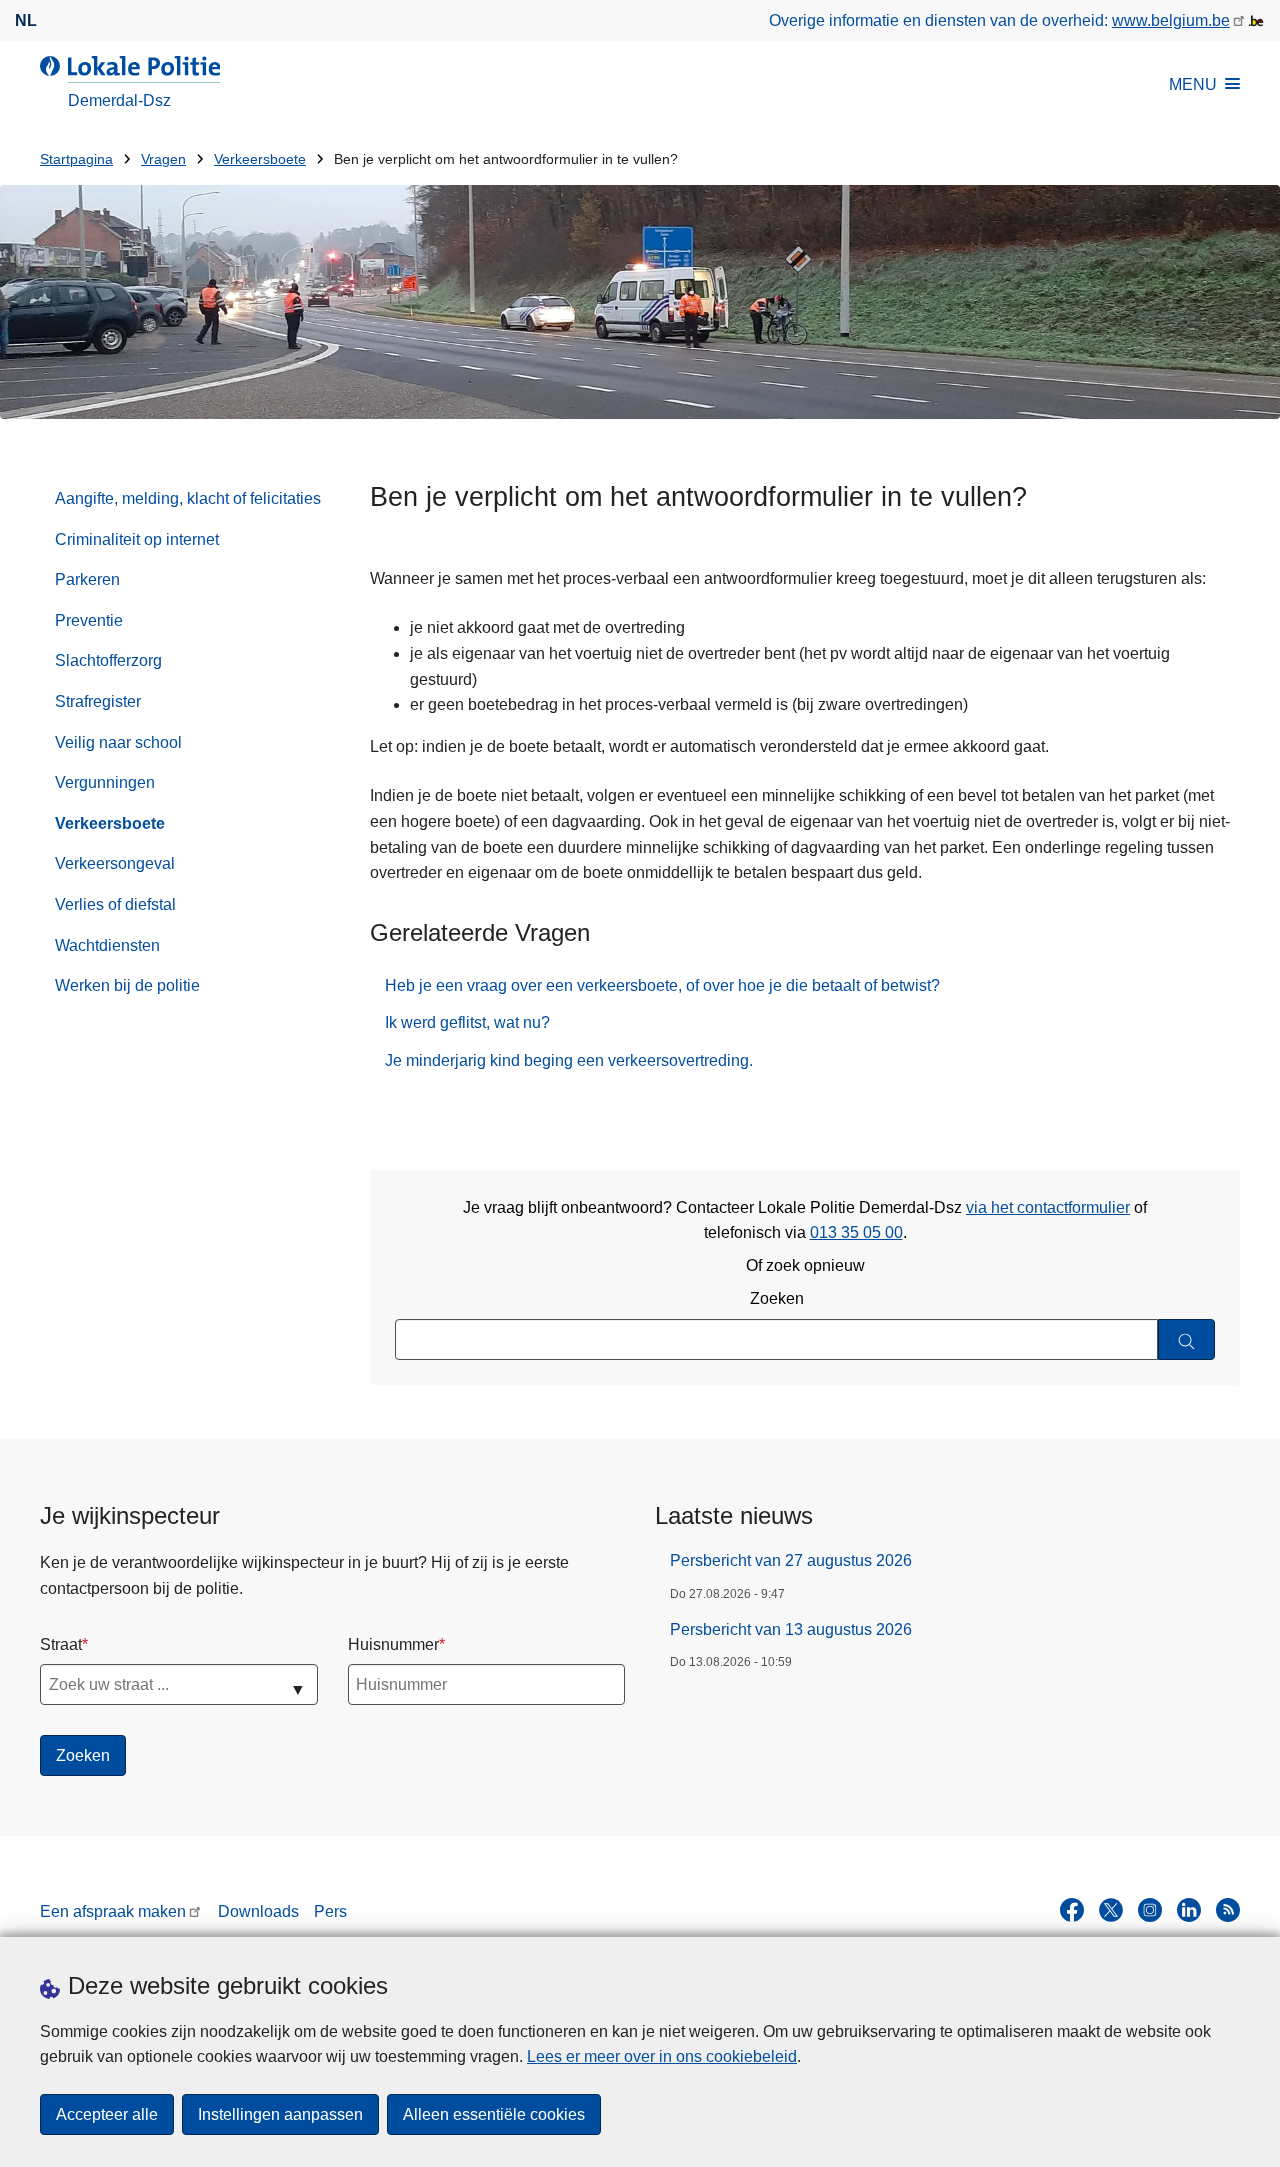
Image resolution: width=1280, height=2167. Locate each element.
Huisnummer (393, 1644)
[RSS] (1228, 1910)
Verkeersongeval (115, 863)
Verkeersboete (260, 159)
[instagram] (1150, 1910)
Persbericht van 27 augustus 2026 (791, 1560)
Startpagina (76, 159)
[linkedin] (1189, 1910)
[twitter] (1111, 1910)
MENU (1193, 84)
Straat (61, 1644)
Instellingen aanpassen (280, 2114)
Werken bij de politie (127, 985)
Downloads (258, 1911)
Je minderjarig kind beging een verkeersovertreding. (569, 1060)
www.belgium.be (1171, 20)
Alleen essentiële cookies (494, 2114)
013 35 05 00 (856, 1232)
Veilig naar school (118, 742)
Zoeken (777, 1298)
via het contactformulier (1048, 1207)
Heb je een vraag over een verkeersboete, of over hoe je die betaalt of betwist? (662, 985)
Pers (330, 1911)
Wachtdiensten (107, 945)
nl (26, 20)
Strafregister (98, 701)
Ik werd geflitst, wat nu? (467, 1022)
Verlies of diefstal (115, 904)
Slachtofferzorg (108, 660)
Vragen (163, 159)
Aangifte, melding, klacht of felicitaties (188, 498)
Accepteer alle (107, 2114)
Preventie (89, 620)
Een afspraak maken (113, 1911)
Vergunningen (105, 782)
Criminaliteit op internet (137, 539)
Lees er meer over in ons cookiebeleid (662, 2056)
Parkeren (87, 579)
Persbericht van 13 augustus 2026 (791, 1629)
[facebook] (1072, 1910)
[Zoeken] (1186, 1339)
